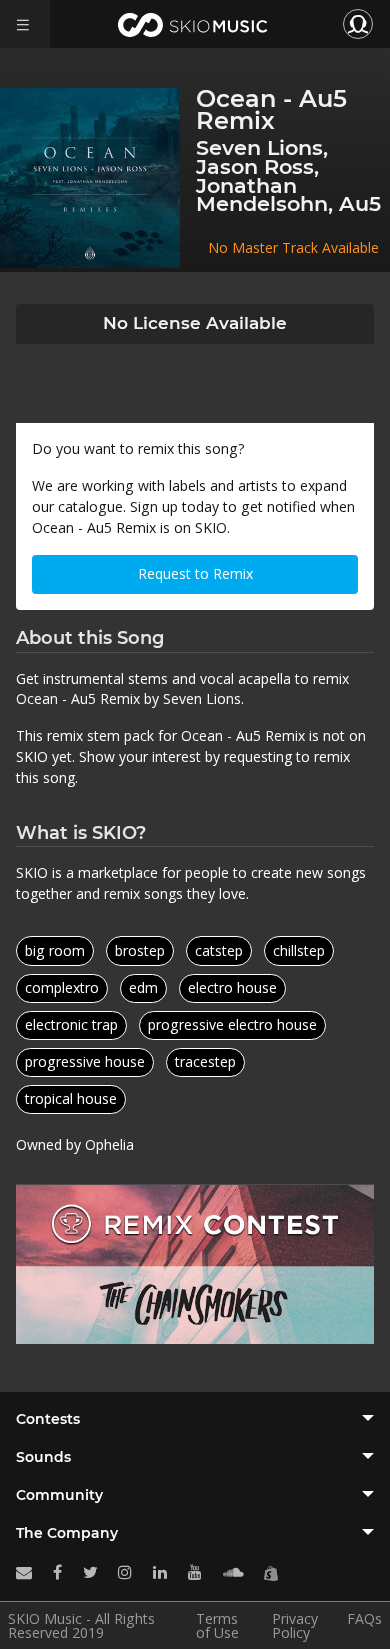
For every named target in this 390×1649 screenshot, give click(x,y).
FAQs (364, 1620)
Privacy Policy (295, 1626)
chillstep (299, 950)
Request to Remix (195, 573)
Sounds (43, 1457)
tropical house (71, 1098)
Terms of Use (217, 1626)
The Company (67, 1533)
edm (143, 987)
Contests (48, 1419)
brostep (140, 950)
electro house (232, 987)
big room (55, 950)
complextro (62, 987)
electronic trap (71, 1024)
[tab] (195, 1419)
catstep (219, 950)
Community (59, 1495)
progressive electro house (232, 1024)
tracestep (205, 1061)
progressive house (85, 1061)
